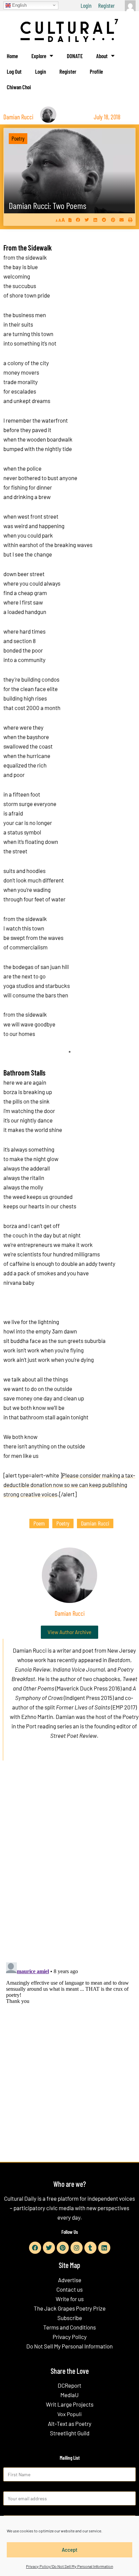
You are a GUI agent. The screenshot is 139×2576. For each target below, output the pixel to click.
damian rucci (95, 1523)
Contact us (69, 2289)
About (102, 56)
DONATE (75, 56)
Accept (70, 2550)
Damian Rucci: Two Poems (48, 205)
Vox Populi (69, 2414)
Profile (96, 71)
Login (86, 5)
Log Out (14, 71)
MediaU (69, 2395)
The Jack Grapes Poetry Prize (70, 2308)
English (19, 5)
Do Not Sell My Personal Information (69, 2346)
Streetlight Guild (70, 2433)
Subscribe (70, 2318)
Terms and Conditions (69, 2327)
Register (106, 5)
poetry (63, 1523)
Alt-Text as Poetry (70, 2424)
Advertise (70, 2280)
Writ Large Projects (70, 2404)
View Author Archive (69, 1632)
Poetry (18, 138)
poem (39, 1523)
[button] (78, 220)
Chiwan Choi (19, 87)
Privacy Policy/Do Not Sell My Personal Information (69, 2566)
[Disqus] (69, 1869)
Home (12, 56)
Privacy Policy (70, 2337)
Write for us (70, 2299)
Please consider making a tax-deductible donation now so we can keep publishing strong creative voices (69, 1485)
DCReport (69, 2385)
